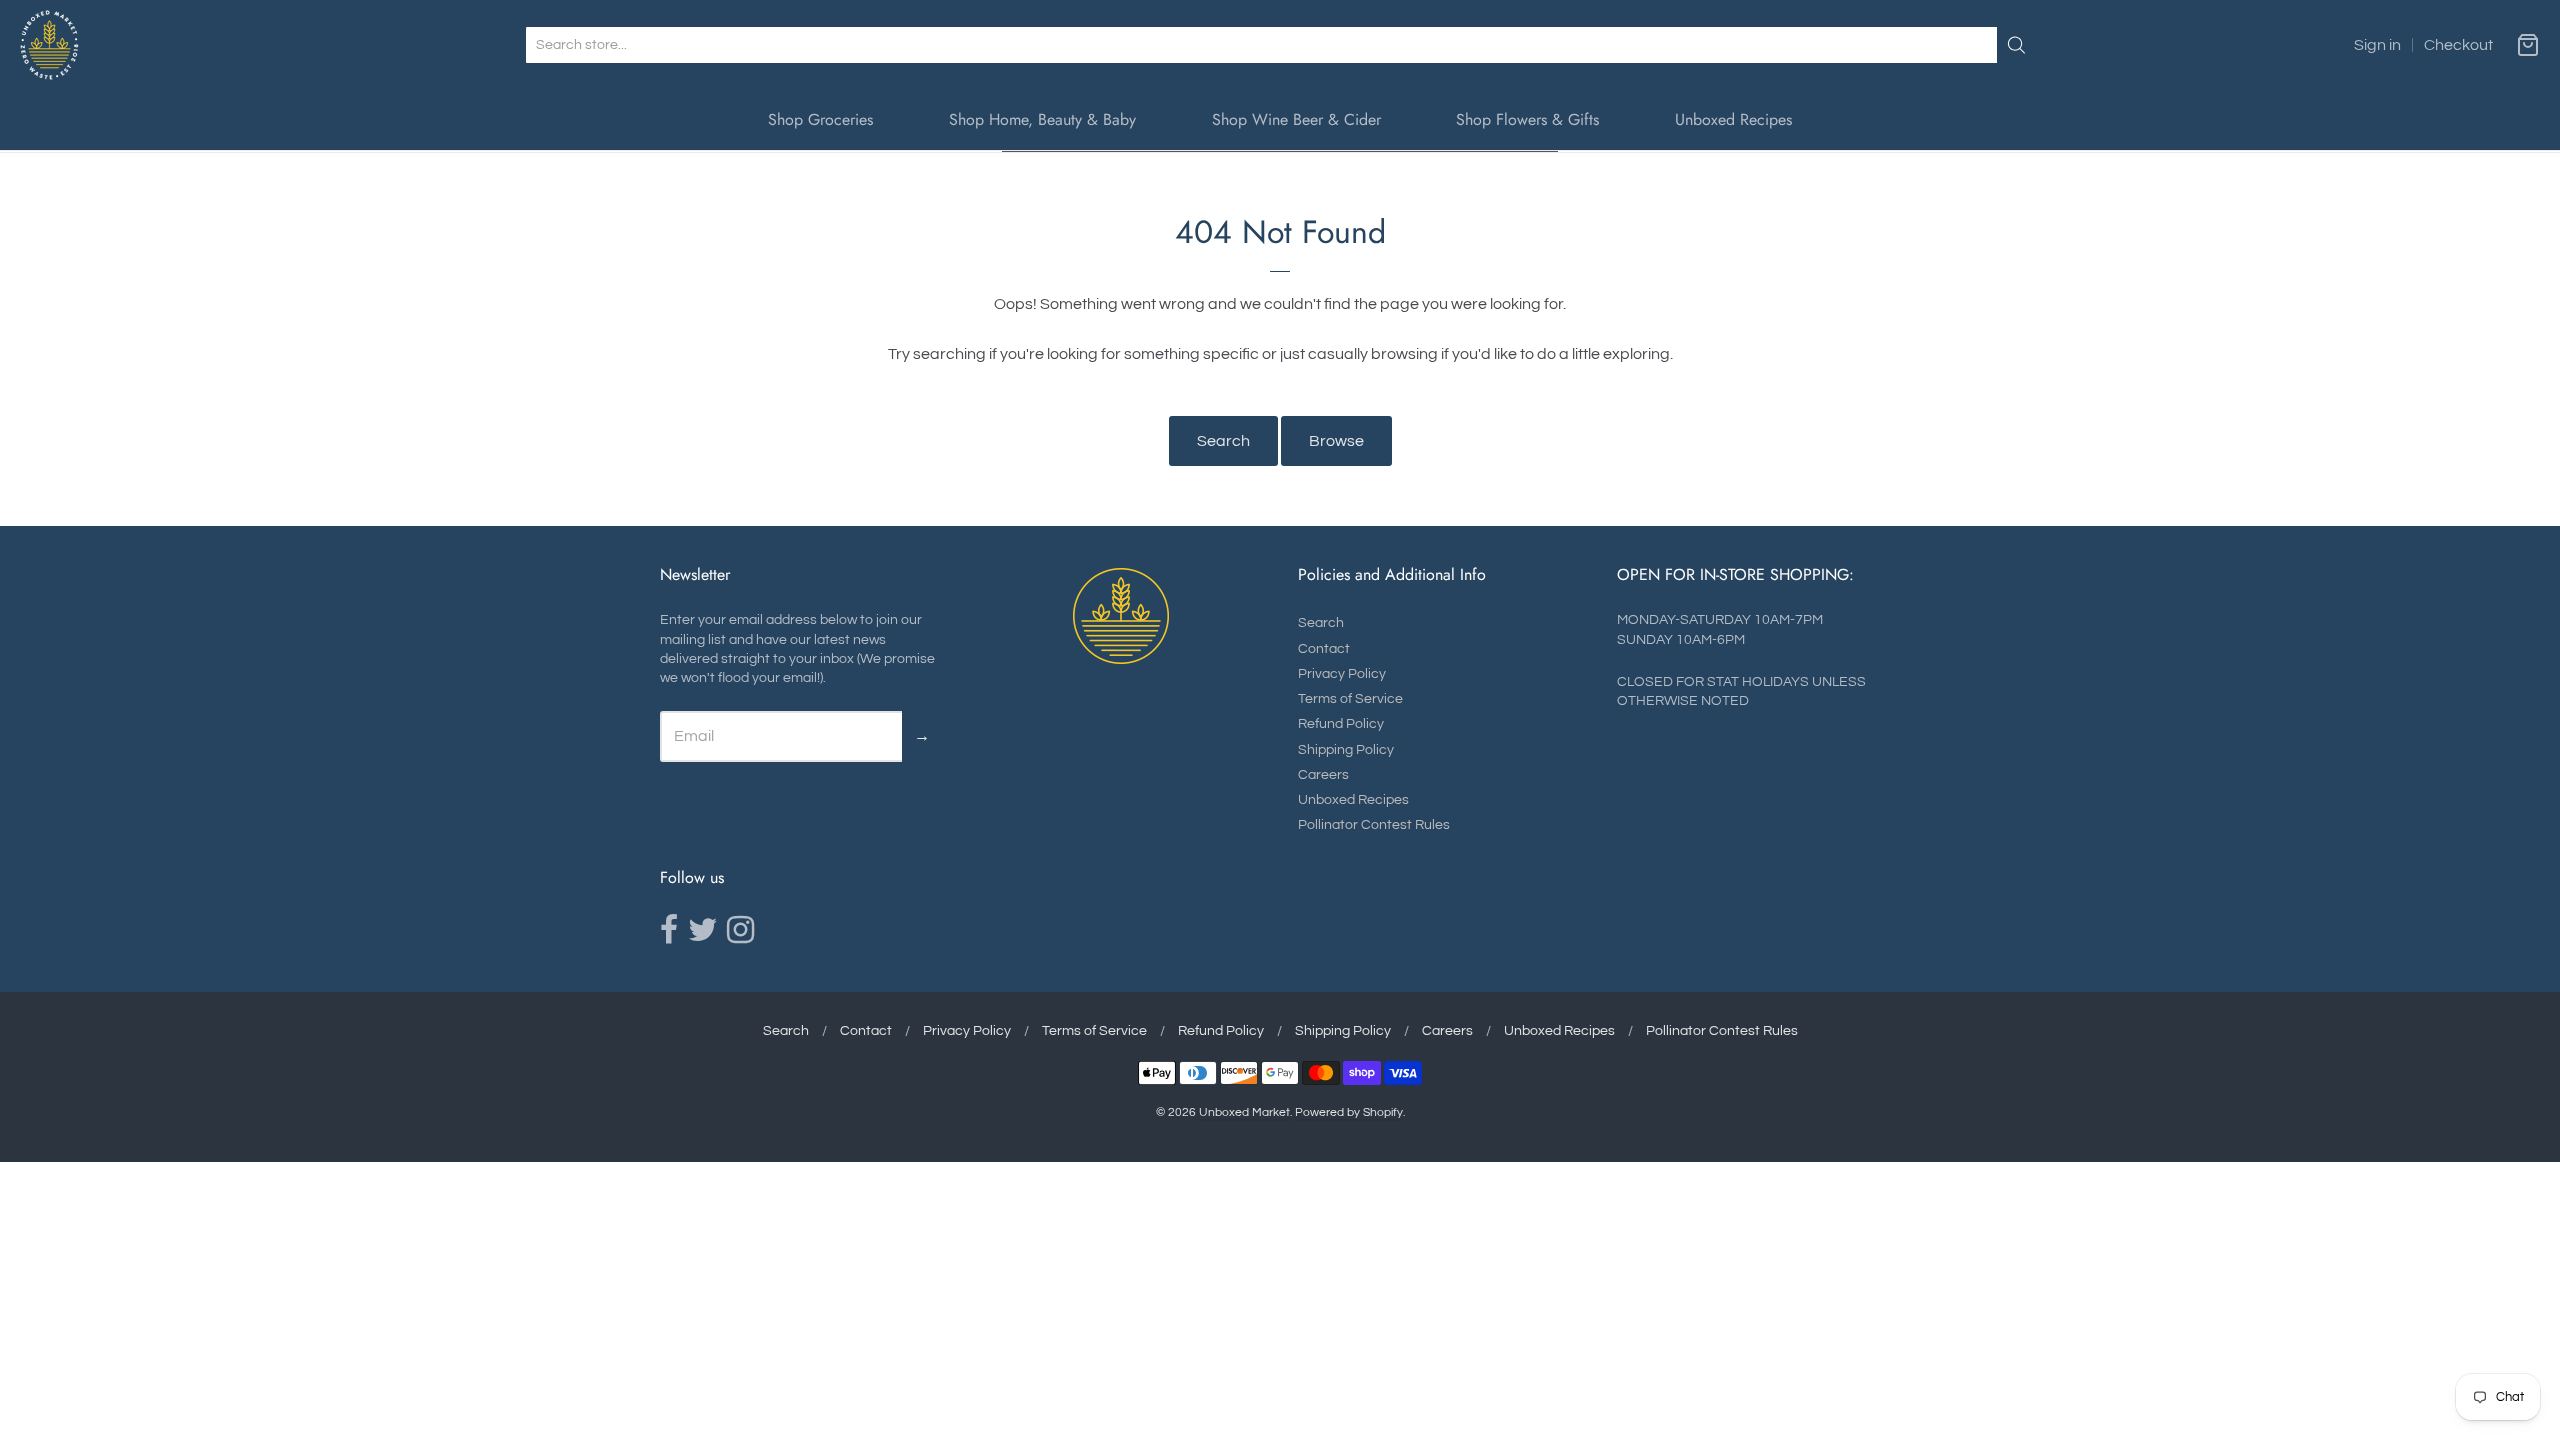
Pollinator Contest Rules (1374, 825)
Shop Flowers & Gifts (1527, 119)
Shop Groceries (820, 119)
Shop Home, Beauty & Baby (1042, 119)
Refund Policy (1341, 724)
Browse (1336, 441)
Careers (1323, 775)
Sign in (2377, 45)
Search (1223, 441)
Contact (1324, 649)
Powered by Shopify (1349, 1112)
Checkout (2458, 45)
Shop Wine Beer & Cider (1296, 119)
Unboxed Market (1244, 1112)
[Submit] (2016, 45)
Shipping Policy (1346, 750)
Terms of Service (1350, 699)
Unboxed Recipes (1733, 119)
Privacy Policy (1342, 674)
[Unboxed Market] (49, 45)
